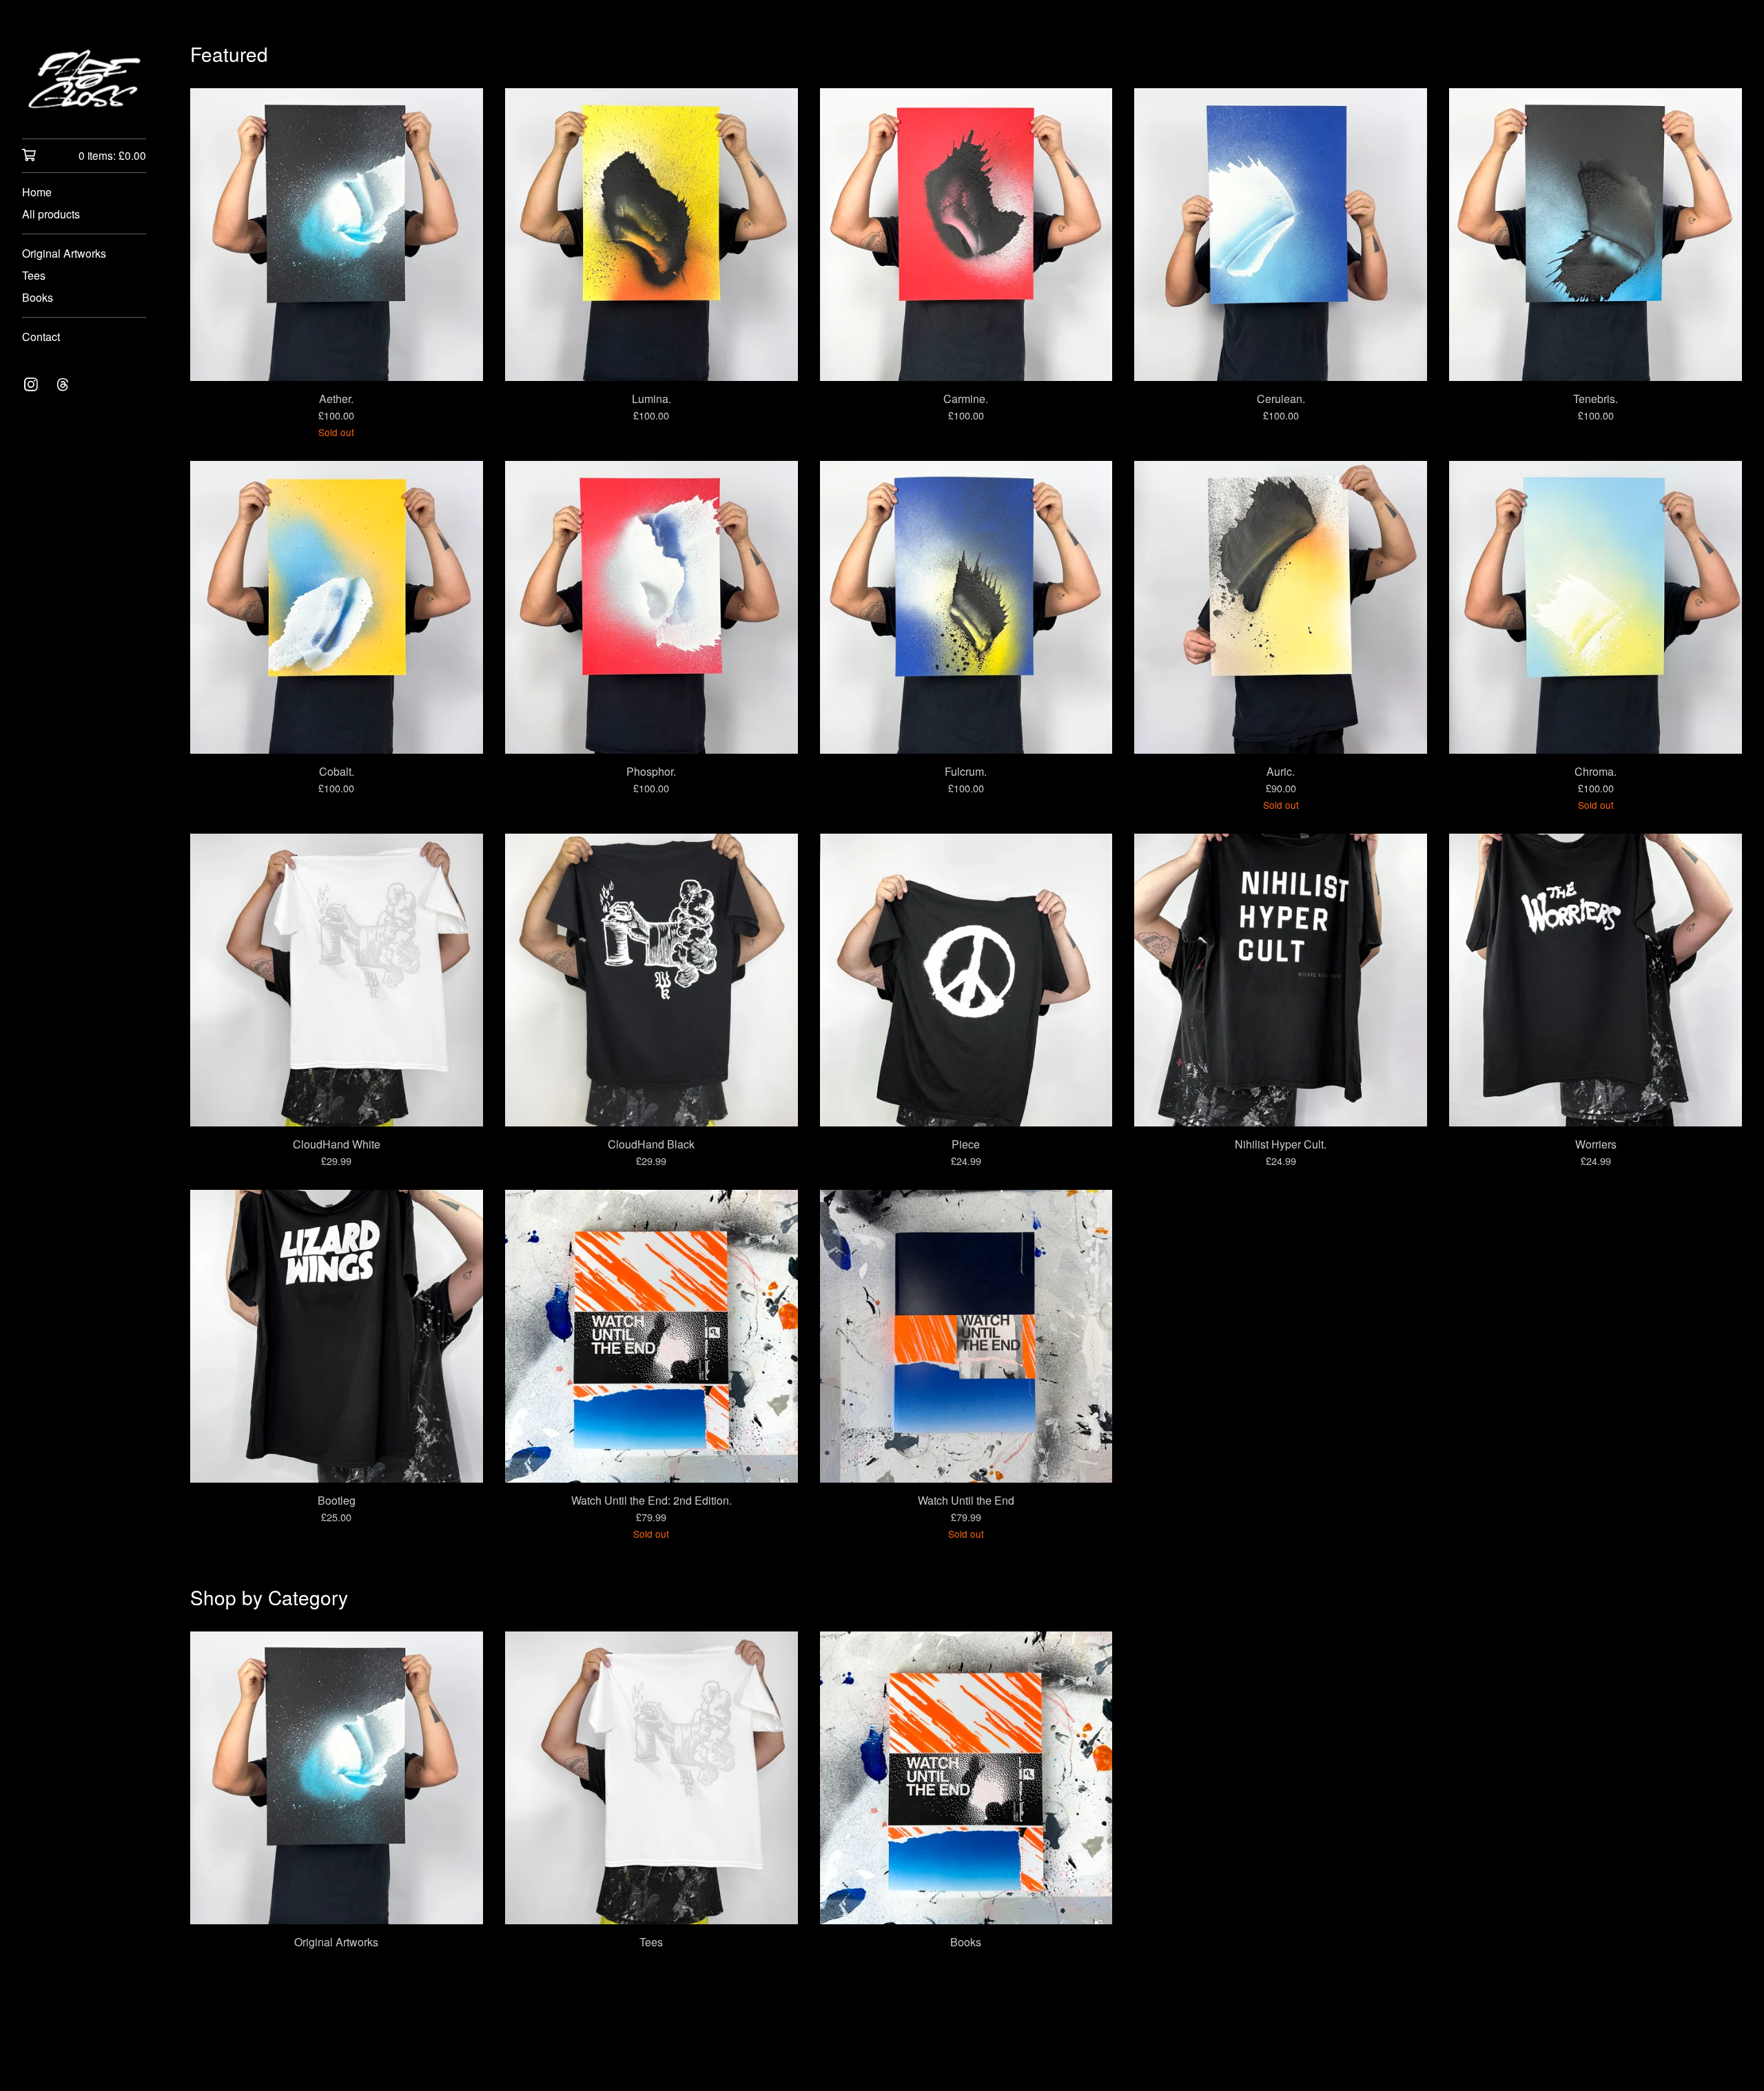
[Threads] (63, 384)
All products (51, 214)
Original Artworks (64, 253)
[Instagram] (31, 384)
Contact (41, 337)
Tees (34, 275)
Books (38, 297)
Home (37, 192)
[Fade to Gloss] (84, 79)
